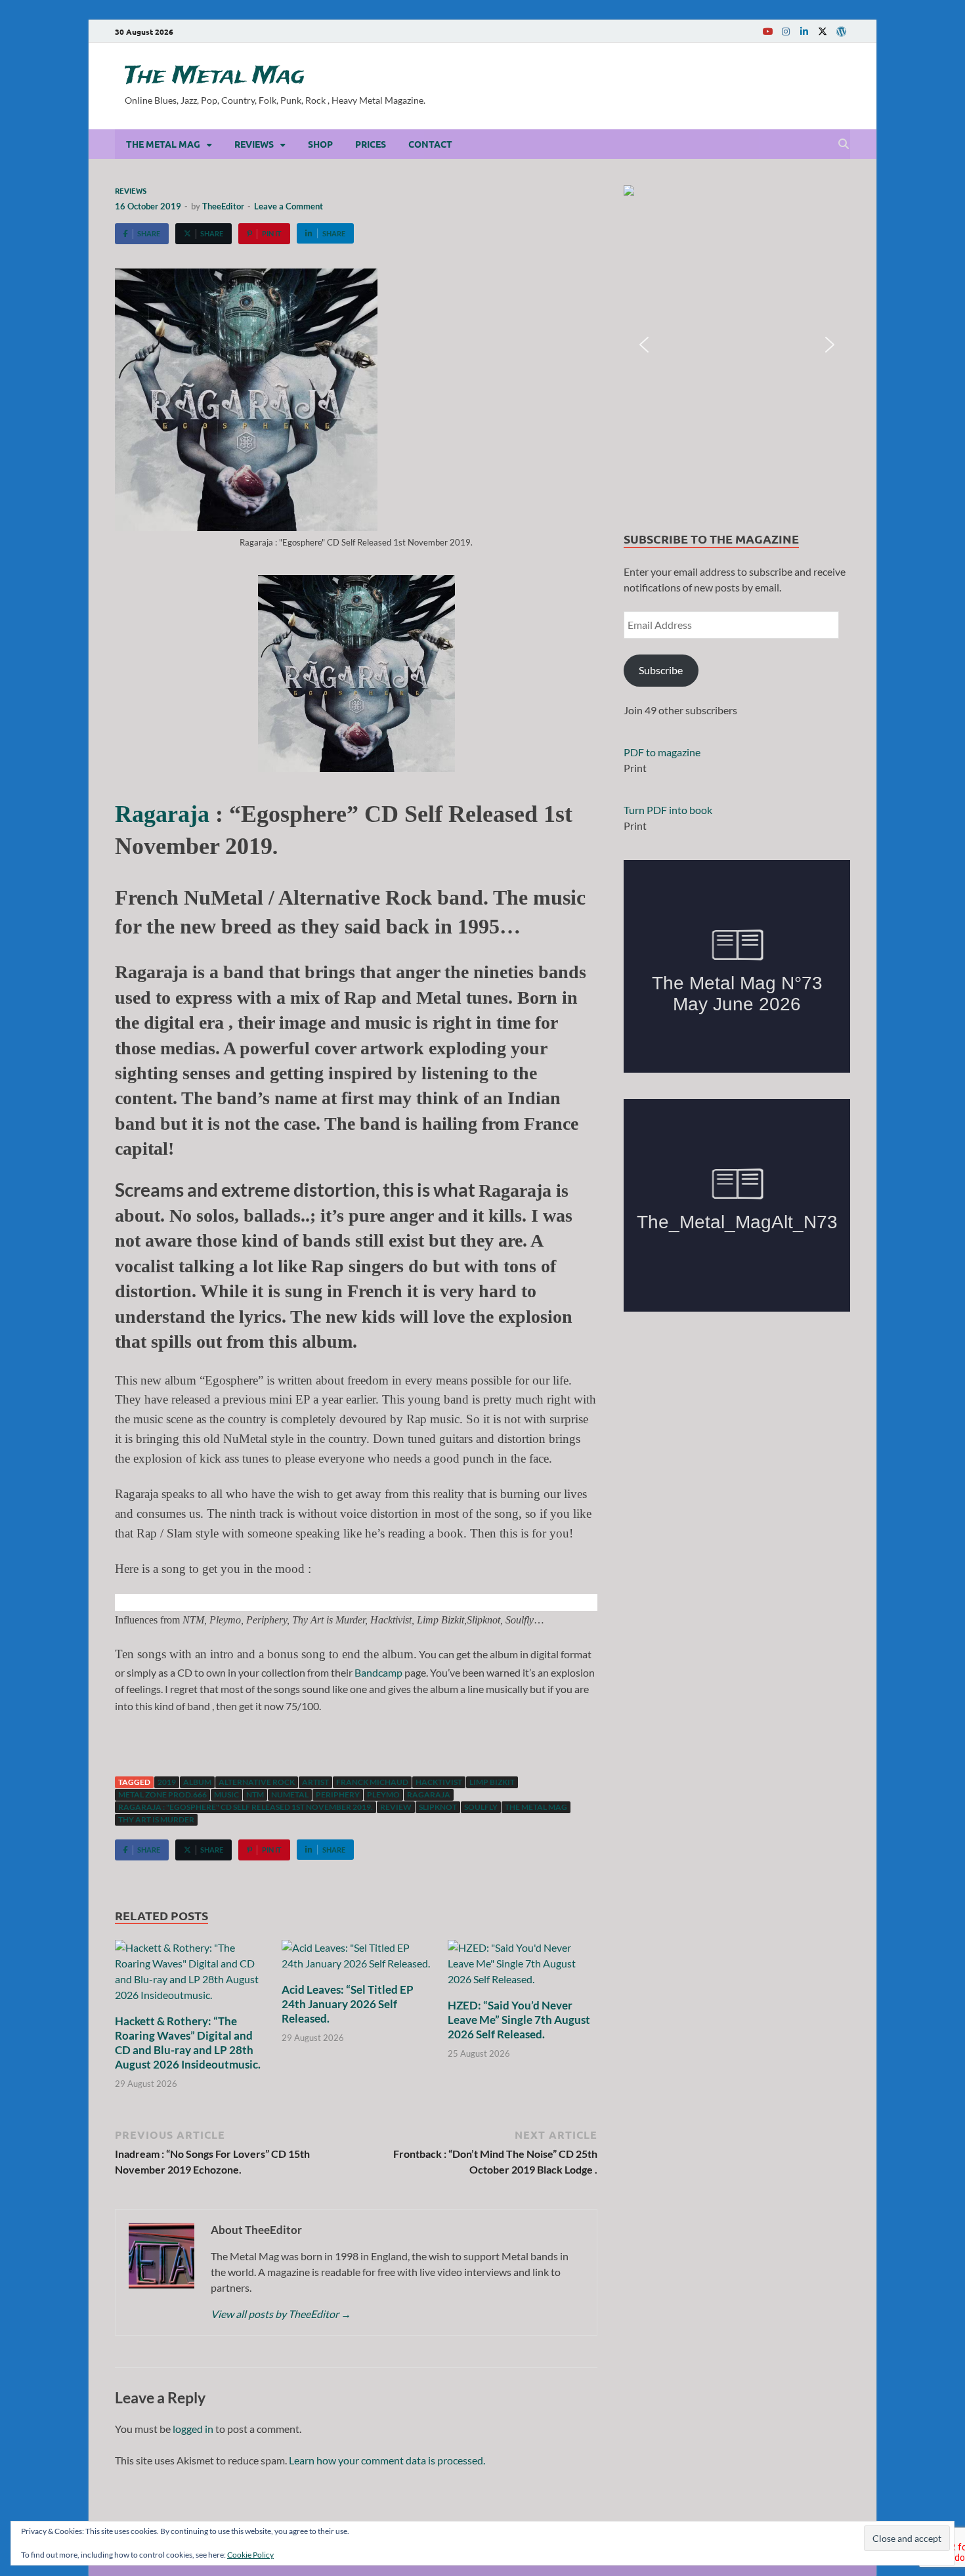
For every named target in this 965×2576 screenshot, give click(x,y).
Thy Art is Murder (156, 1819)
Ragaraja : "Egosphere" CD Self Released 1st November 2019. (246, 1807)
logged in (193, 2429)
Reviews (254, 144)
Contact (430, 144)
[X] (823, 31)
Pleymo (383, 1794)
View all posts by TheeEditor (281, 2314)
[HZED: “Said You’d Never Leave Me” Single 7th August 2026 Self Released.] (523, 1968)
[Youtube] (767, 31)
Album (197, 1782)
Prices (371, 144)
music (226, 1794)
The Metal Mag (215, 76)
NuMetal (290, 1794)
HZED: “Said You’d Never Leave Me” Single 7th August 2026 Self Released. (519, 2020)
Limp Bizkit (492, 1782)
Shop (320, 144)
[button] (737, 345)
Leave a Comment (289, 206)
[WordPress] (841, 32)
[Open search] (844, 144)
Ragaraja (162, 814)
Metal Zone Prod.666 (162, 1794)
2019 (167, 1782)
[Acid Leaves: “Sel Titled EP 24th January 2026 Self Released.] (356, 1960)
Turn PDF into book (668, 810)
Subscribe (661, 670)
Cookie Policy (250, 2555)
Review (396, 1807)
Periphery (338, 1794)
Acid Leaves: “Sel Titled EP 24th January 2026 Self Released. (348, 2004)
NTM (255, 1794)
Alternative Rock (257, 1782)
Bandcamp (378, 1672)
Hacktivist (439, 1782)
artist (315, 1782)
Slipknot (438, 1807)
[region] (737, 345)
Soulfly (481, 1807)
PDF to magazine (662, 752)
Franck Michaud (372, 1782)
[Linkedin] (804, 31)
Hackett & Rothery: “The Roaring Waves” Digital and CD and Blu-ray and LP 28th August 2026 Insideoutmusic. (188, 2043)
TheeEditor (223, 206)
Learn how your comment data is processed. (387, 2460)
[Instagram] (786, 31)
